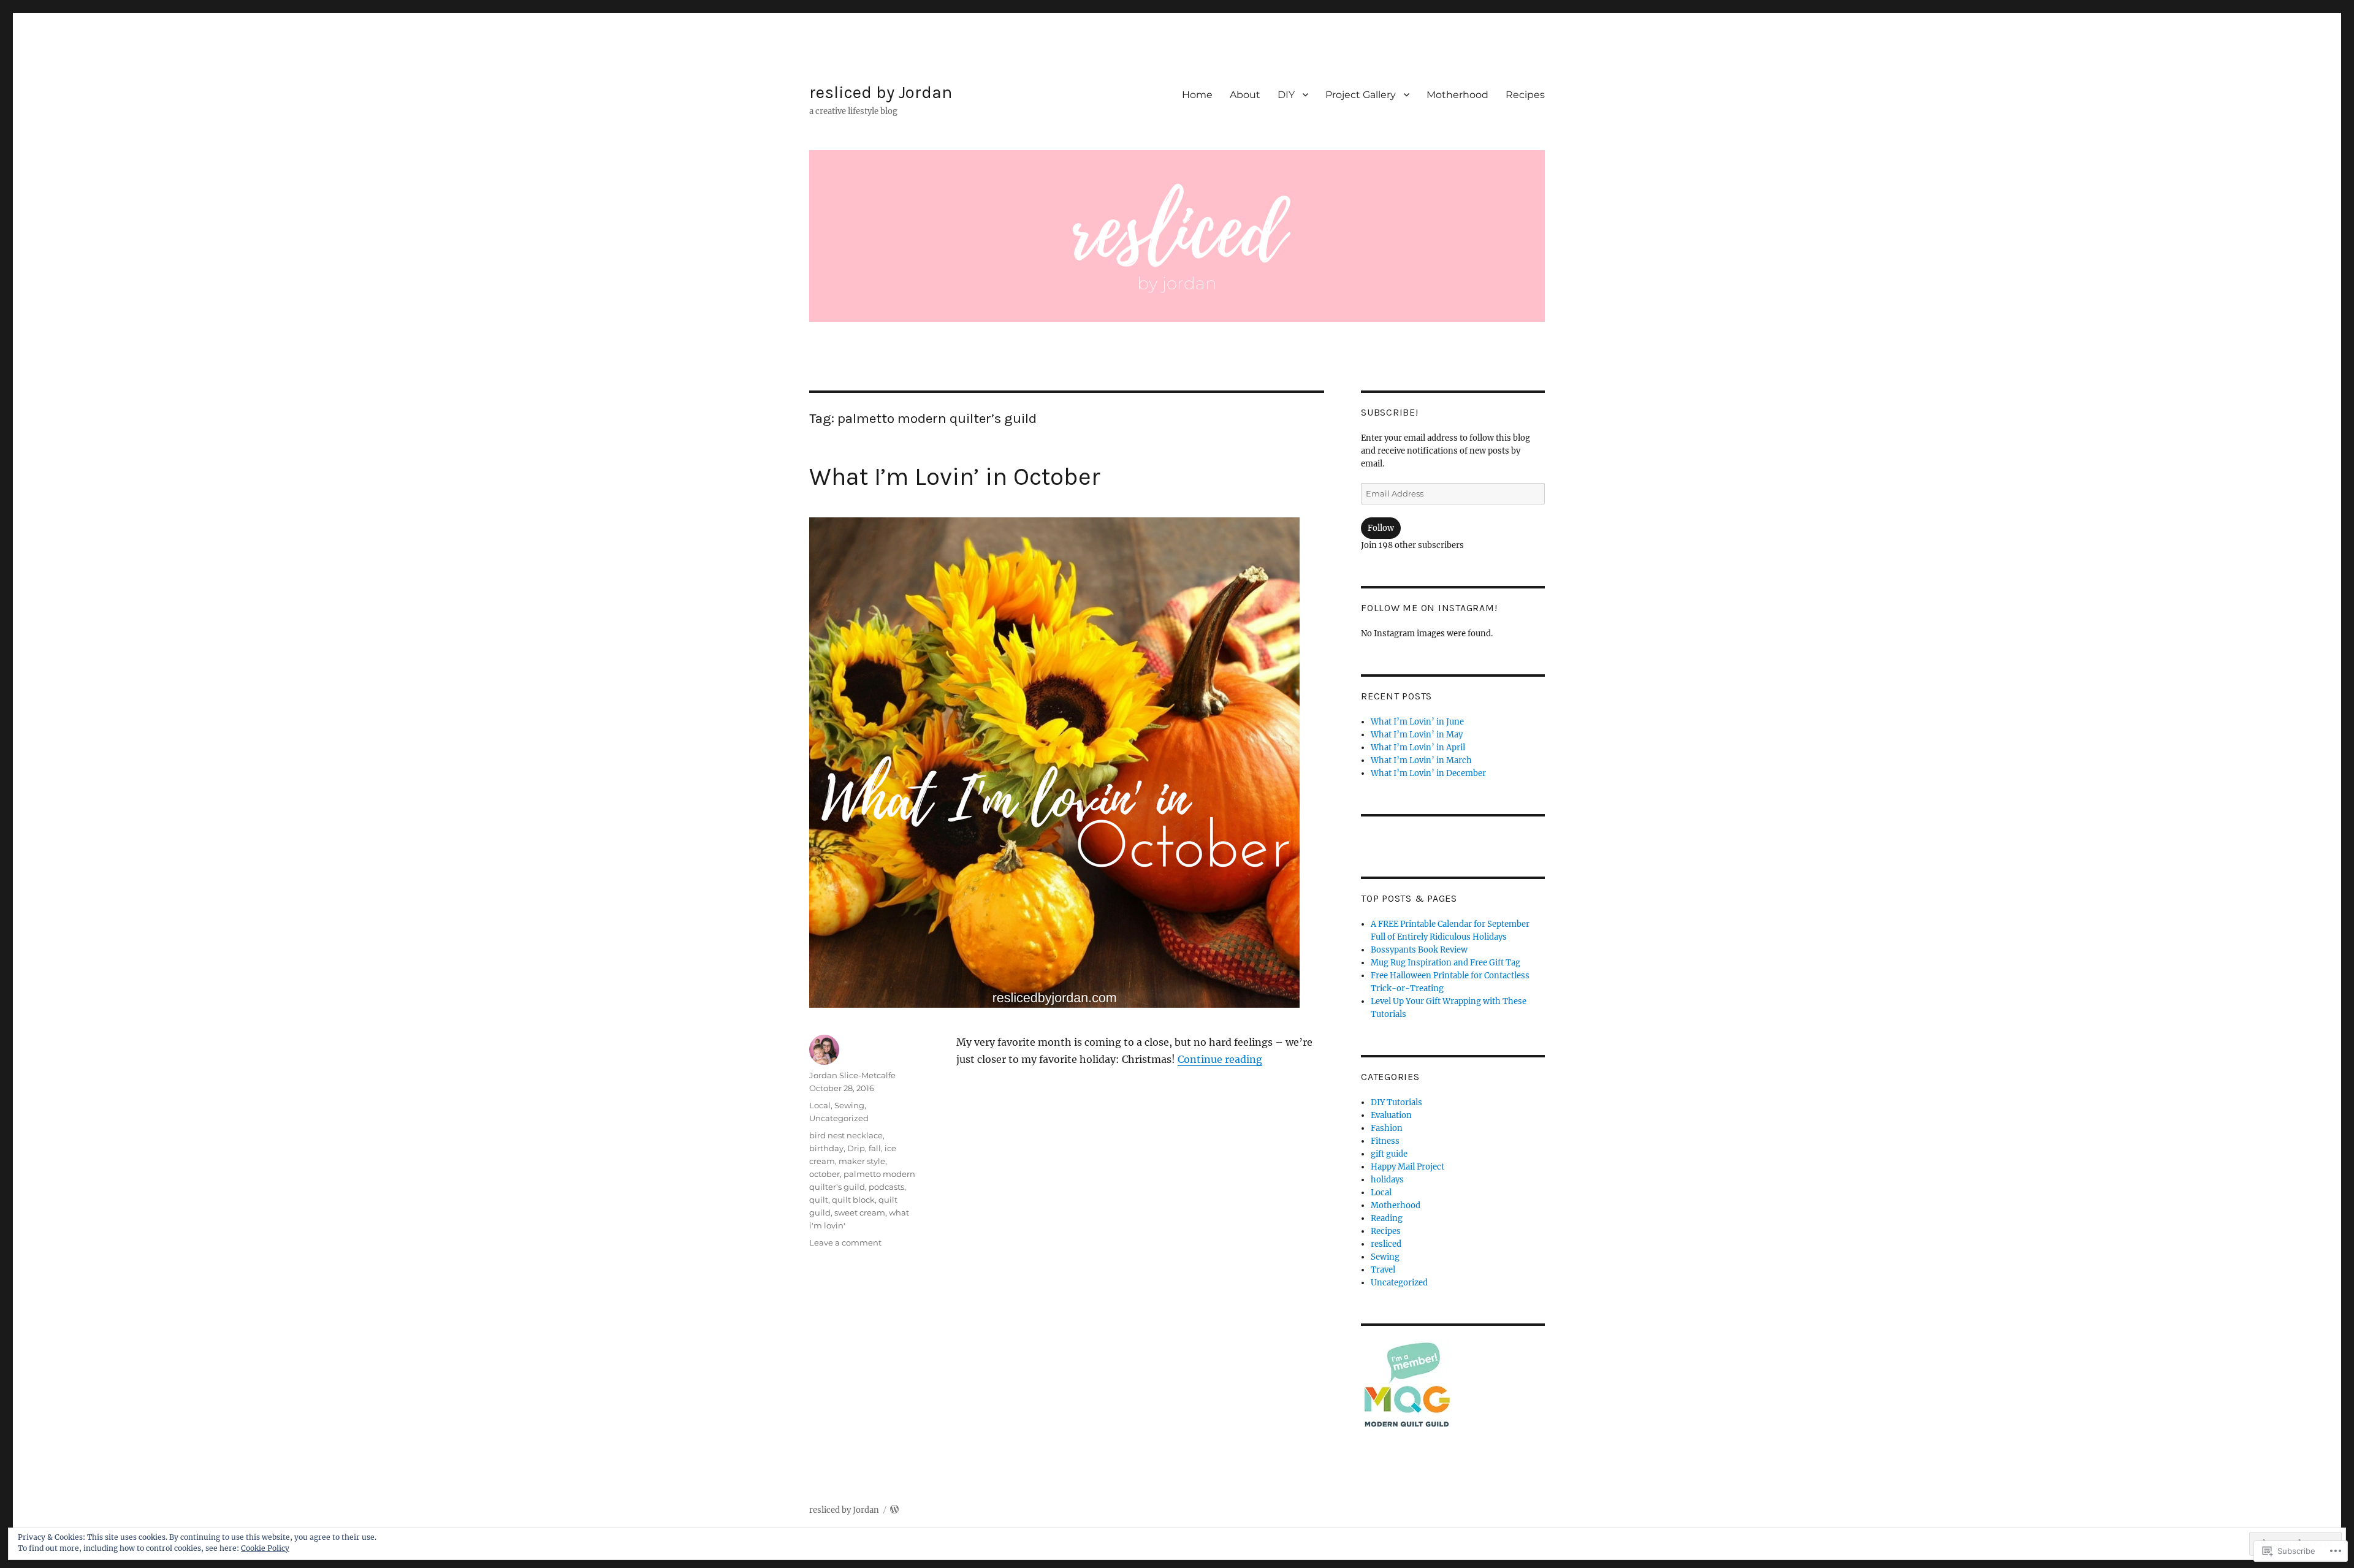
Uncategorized (839, 1118)
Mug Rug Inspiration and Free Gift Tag (1446, 963)
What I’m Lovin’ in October (955, 477)
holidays (1387, 1180)
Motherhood (1457, 95)
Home (1197, 95)
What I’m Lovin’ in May (1417, 735)
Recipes (1525, 95)
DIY (1286, 95)
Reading (1387, 1218)
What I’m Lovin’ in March (1421, 760)
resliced (1386, 1244)
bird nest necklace (846, 1135)
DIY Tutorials (1396, 1102)
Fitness (1385, 1141)
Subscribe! (1390, 412)
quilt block (853, 1200)
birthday (826, 1148)
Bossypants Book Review (1419, 950)
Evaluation (1391, 1115)
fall (875, 1148)
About (1245, 95)
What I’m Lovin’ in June (1417, 722)
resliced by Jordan (881, 92)
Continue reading (1220, 1059)
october (825, 1174)
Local (820, 1105)
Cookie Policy (265, 1548)
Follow (1381, 528)
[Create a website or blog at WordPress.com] (894, 1510)
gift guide (1389, 1154)
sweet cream (860, 1212)
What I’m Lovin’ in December (1428, 773)
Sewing (849, 1105)
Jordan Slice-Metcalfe (852, 1075)
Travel (1383, 1270)
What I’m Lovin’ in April (1418, 748)
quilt (819, 1200)
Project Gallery (1361, 95)
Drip (856, 1148)
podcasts (886, 1187)
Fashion (1387, 1128)
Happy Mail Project (1407, 1167)
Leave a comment (845, 1243)
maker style (862, 1161)
